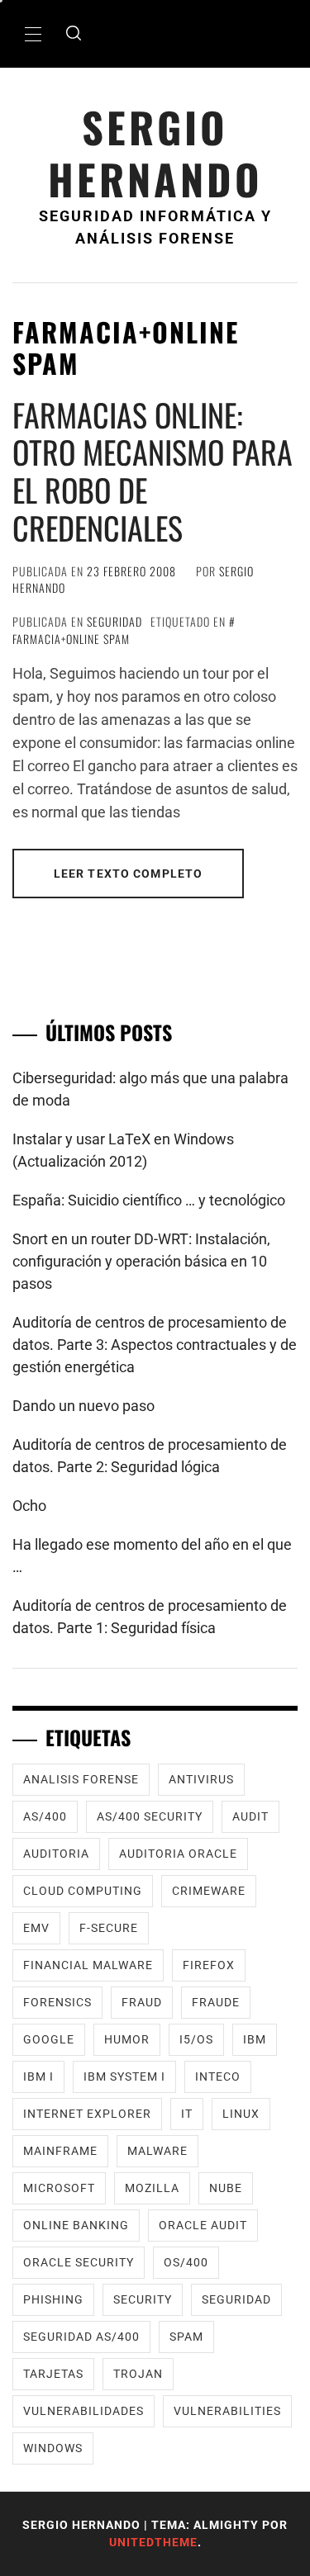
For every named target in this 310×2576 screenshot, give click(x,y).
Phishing (53, 2299)
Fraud (142, 2002)
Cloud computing (83, 1891)
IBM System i (124, 2076)
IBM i (38, 2076)
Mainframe (60, 2151)
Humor (127, 2039)
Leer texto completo (128, 874)
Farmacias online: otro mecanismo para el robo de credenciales (153, 471)
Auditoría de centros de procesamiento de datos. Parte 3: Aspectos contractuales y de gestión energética (155, 1345)
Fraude (216, 2002)
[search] (74, 34)
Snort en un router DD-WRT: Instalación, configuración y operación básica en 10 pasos (141, 1261)
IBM (255, 2039)
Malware (157, 2151)
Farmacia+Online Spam (71, 639)
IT (187, 2114)
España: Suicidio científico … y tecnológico (149, 1200)
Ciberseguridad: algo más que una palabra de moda (150, 1089)
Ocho (29, 1506)
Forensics (57, 2002)
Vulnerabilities (227, 2411)
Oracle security (79, 2262)
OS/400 (186, 2262)
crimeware (209, 1891)
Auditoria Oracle (178, 1854)
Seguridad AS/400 (81, 2337)
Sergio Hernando (155, 153)
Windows (53, 2448)
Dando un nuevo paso (83, 1406)
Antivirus (201, 1779)
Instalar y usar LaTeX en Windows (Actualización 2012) (123, 1150)
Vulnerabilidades (83, 2411)
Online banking (76, 2225)
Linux (241, 2114)
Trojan (138, 2374)
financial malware (88, 1965)
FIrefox (209, 1965)
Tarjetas (53, 2374)
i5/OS (196, 2039)
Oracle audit (203, 2225)
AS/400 (45, 1816)
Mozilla (152, 2188)
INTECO (218, 2076)
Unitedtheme (153, 2542)
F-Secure (109, 1928)
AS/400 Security (150, 1816)
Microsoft (59, 2188)
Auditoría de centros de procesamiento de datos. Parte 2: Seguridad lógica (150, 1456)
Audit (250, 1816)
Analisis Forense (81, 1779)
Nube (226, 2188)
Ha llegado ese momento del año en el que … (152, 1556)
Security (143, 2299)
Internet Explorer (87, 2114)
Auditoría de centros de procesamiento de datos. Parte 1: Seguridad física (150, 1617)
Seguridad (114, 621)
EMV (36, 1928)
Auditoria (56, 1854)
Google (49, 2039)
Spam (186, 2337)
